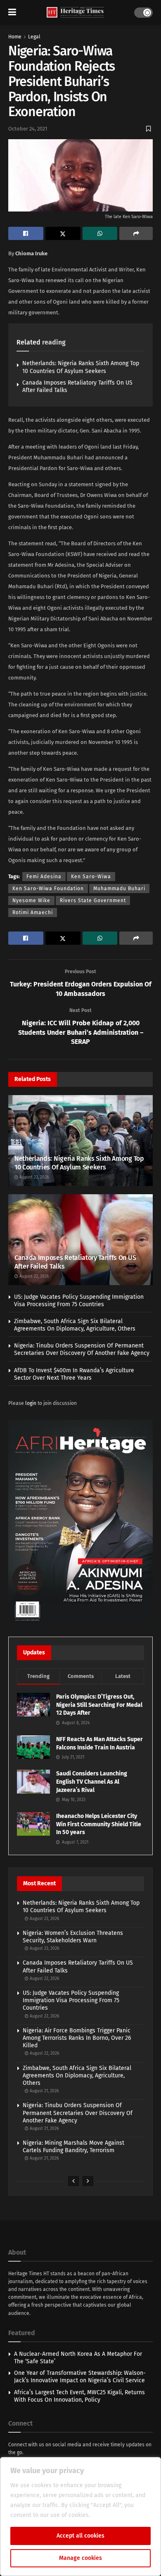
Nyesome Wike (31, 901)
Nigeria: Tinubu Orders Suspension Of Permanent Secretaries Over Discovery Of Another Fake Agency (82, 1349)
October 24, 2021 (28, 129)
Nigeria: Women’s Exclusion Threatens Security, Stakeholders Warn (73, 1937)
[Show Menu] (12, 12)
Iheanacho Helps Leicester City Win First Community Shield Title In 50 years (99, 1824)
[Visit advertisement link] (80, 1522)
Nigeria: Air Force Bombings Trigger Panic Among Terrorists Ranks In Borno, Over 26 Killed (77, 2038)
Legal (34, 37)
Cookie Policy (110, 2515)
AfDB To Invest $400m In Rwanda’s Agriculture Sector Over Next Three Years (74, 1374)
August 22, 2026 (33, 1276)
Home (15, 37)
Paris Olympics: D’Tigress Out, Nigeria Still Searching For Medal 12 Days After (99, 1705)
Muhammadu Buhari (119, 889)
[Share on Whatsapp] (100, 233)
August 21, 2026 (44, 2091)
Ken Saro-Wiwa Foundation (48, 889)
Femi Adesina (44, 877)
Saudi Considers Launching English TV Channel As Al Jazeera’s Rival (92, 1782)
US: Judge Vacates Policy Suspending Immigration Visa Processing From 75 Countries (79, 1301)
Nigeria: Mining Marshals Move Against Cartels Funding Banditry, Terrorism (73, 2147)
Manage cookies (80, 2558)
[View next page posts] (88, 2181)
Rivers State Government (93, 901)
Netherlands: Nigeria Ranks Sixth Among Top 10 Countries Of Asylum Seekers (81, 367)
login (31, 1403)
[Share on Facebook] (26, 233)
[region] (80, 2517)
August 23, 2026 (33, 1177)
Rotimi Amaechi (33, 913)
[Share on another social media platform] (136, 233)
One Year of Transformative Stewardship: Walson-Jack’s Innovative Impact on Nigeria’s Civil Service (80, 2377)
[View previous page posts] (73, 2181)
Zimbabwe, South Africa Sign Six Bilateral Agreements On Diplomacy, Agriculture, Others (75, 1325)
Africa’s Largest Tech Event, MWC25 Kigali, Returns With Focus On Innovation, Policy (79, 2396)
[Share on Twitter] (63, 233)
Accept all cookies (80, 2536)
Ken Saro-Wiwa (91, 877)
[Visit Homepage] (75, 13)
